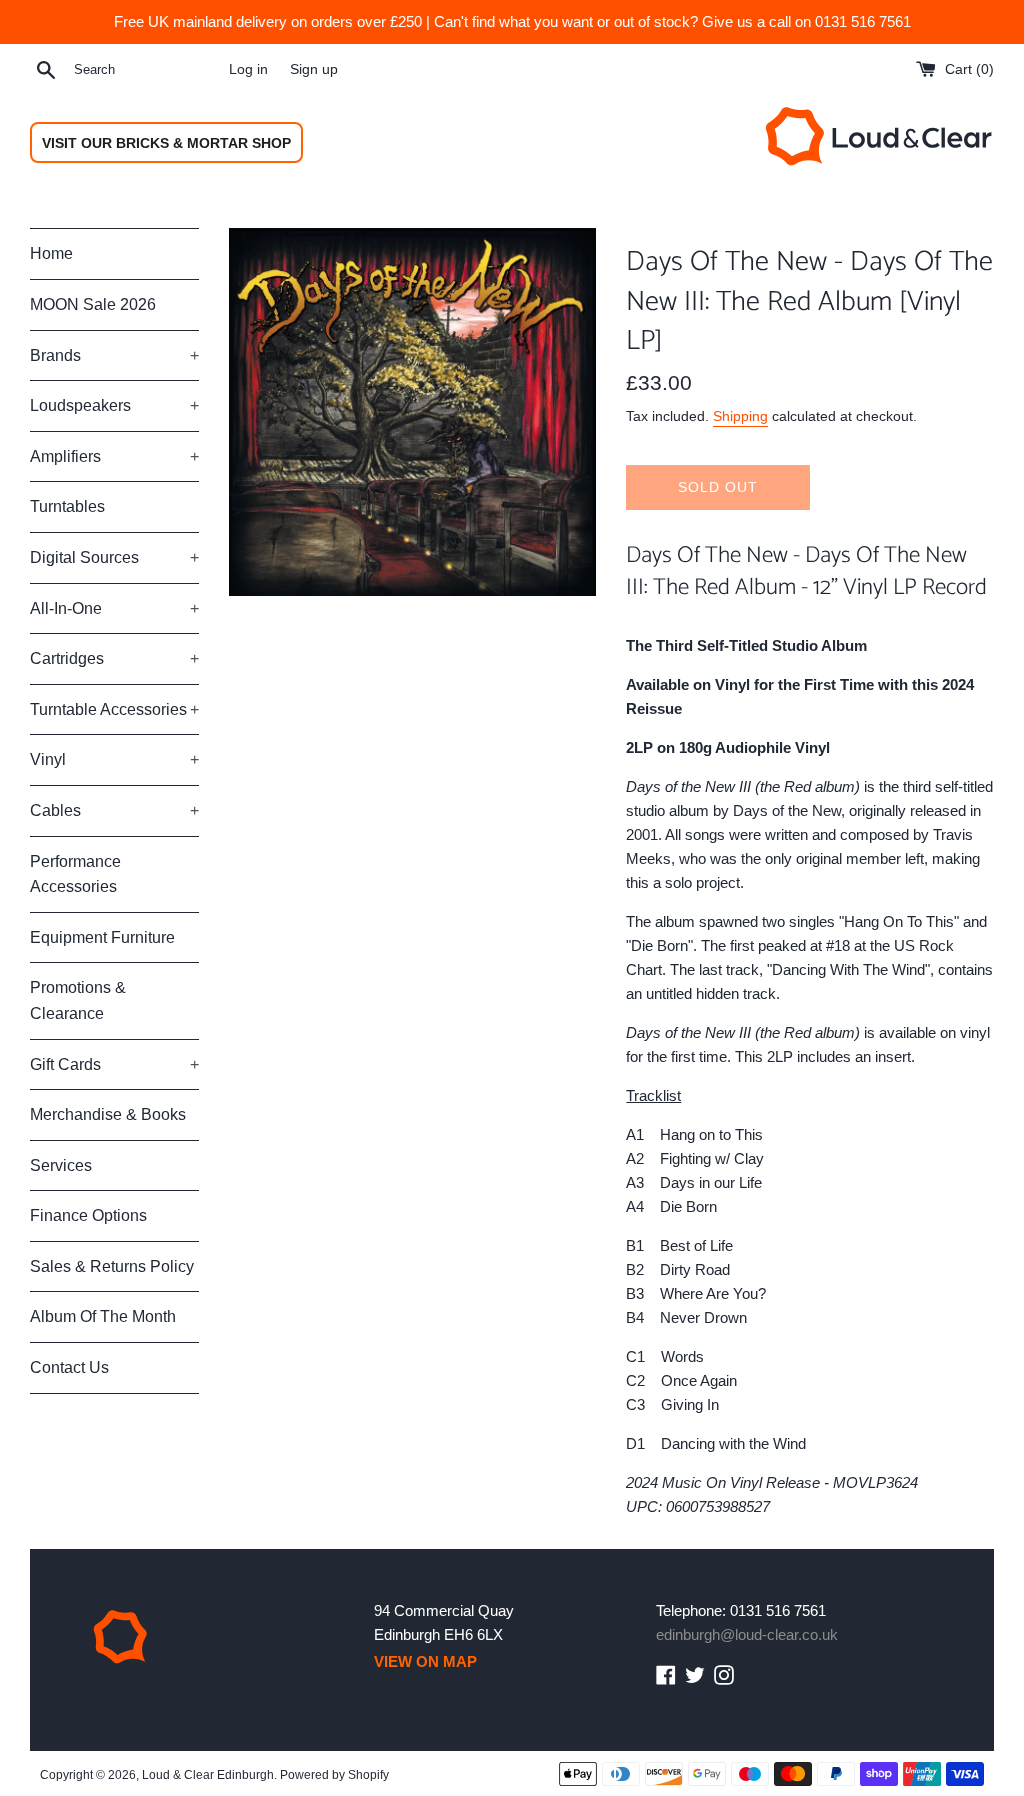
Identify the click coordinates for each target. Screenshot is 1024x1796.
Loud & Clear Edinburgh (208, 1775)
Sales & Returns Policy (112, 1266)
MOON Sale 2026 (93, 304)
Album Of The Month (103, 1316)
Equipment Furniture (102, 937)
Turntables (67, 506)
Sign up (314, 69)
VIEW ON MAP (425, 1661)
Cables (114, 810)
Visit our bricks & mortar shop (166, 143)
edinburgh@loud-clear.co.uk (747, 1634)
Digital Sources (114, 557)
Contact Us (69, 1367)
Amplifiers (114, 456)
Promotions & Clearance (78, 1000)
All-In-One (114, 608)
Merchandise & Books (108, 1114)
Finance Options (88, 1215)
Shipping (740, 416)
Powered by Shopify (334, 1775)
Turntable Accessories (114, 709)
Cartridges (114, 658)
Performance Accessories (75, 874)
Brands (114, 355)
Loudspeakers (114, 405)
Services (61, 1165)
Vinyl (114, 759)
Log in (248, 69)
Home (51, 253)
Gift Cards (114, 1064)
